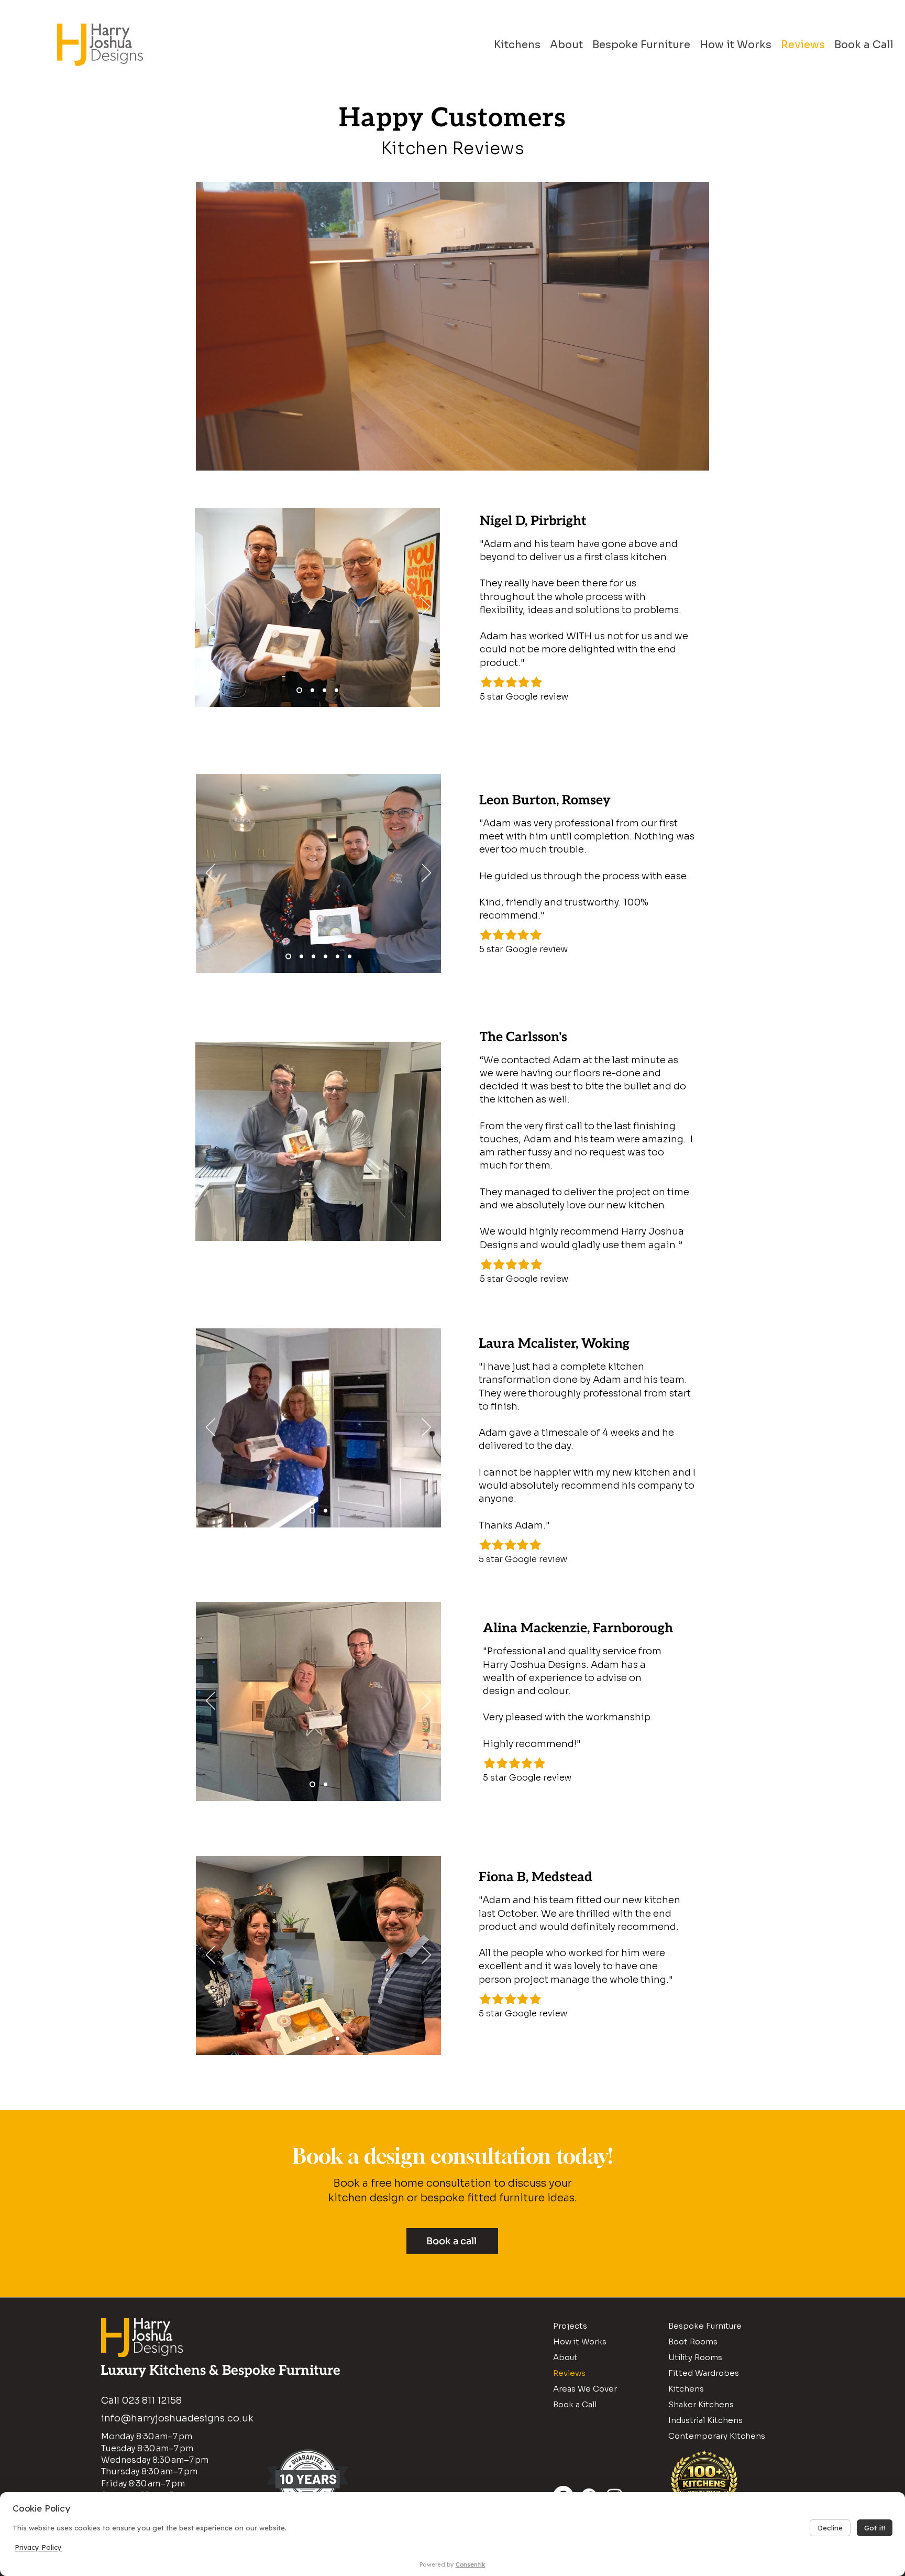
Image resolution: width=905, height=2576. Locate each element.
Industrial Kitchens (705, 2420)
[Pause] (209, 456)
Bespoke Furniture (705, 2326)
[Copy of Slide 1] (313, 956)
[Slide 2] (312, 690)
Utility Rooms (695, 2357)
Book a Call (575, 2404)
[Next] (425, 607)
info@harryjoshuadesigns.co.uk (177, 2418)
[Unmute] (227, 456)
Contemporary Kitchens (717, 2436)
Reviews (569, 2373)
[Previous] (209, 607)
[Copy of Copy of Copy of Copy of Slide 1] (350, 956)
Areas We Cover (585, 2389)
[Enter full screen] (695, 456)
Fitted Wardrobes (704, 2373)
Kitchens (686, 2389)
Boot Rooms (693, 2342)
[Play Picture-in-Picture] (677, 456)
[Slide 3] (336, 690)
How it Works (580, 2342)
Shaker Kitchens (701, 2404)
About (565, 2357)
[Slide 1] (299, 690)
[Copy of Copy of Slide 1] (301, 956)
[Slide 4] (324, 690)
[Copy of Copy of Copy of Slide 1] (325, 956)
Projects (570, 2326)
